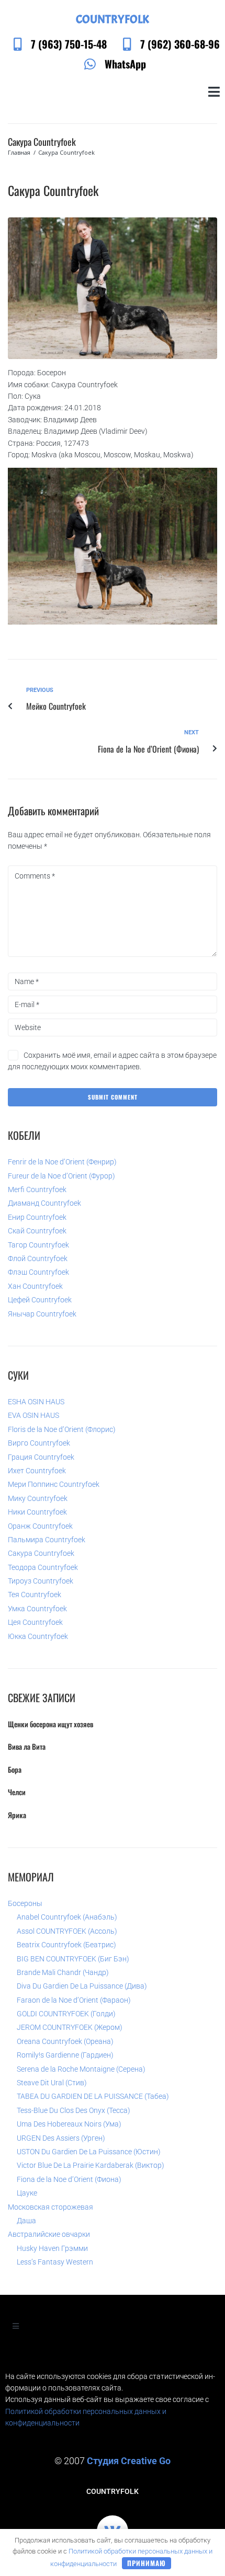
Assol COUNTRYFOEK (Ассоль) (67, 1931)
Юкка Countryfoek (38, 1636)
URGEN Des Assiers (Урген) (61, 2138)
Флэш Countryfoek (38, 1272)
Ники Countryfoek (37, 1512)
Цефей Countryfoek (40, 1300)
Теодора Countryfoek (43, 1567)
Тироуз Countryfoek (41, 1581)
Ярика (17, 1815)
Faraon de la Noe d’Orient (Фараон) (74, 2000)
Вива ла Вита (27, 1746)
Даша (26, 2221)
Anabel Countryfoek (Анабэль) (67, 1917)
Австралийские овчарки (49, 2234)
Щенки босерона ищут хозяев (50, 1724)
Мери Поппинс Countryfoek (54, 1484)
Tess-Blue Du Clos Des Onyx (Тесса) (74, 2110)
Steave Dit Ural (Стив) (52, 2083)
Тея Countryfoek (35, 1595)
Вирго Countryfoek (39, 1443)
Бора (15, 1769)
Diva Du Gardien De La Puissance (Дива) (82, 1986)
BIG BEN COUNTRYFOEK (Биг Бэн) (73, 1959)
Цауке (27, 2193)
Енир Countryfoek (37, 1217)
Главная (19, 152)
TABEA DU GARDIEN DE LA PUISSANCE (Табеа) (93, 2096)
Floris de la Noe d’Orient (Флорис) (62, 1429)
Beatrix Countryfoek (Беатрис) (66, 1945)
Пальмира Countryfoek (47, 1540)
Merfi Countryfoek (37, 1189)
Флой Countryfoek (38, 1258)
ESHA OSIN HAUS (36, 1402)
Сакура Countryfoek (41, 1553)
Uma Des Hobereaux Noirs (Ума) (69, 2124)
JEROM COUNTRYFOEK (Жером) (70, 2027)
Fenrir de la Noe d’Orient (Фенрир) (62, 1162)
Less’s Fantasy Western (55, 2262)
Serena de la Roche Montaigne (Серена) (81, 2069)
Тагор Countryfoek (38, 1245)
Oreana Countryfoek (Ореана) (65, 2041)
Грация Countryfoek (41, 1457)
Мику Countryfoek (38, 1498)
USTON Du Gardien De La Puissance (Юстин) (89, 2152)
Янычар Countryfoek (42, 1314)
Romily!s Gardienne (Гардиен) (65, 2055)
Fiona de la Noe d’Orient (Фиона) (69, 2179)
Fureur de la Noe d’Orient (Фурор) (61, 1176)
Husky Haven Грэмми (52, 2248)
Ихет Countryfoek (37, 1471)
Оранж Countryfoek (40, 1526)
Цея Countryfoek (35, 1622)
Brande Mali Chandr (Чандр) (63, 1972)
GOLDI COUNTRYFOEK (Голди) (66, 2014)
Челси (17, 1792)
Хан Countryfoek (35, 1286)
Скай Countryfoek (37, 1231)
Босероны (25, 1903)
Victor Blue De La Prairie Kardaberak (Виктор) (91, 2165)
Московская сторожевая (50, 2207)
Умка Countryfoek (37, 1609)
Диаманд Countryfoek (44, 1203)
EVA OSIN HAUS (33, 1415)
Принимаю (147, 2563)
